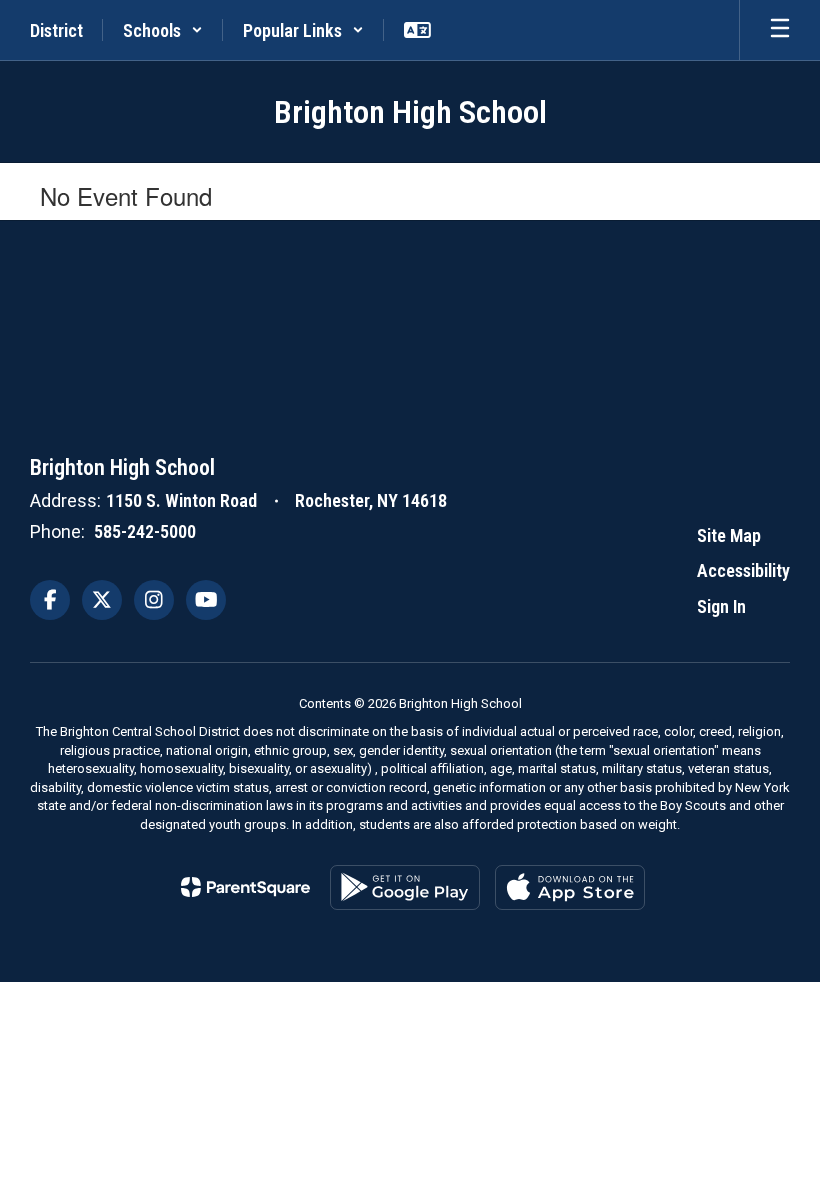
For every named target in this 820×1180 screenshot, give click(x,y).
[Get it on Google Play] (405, 887)
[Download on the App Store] (570, 887)
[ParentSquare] (245, 887)
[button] (163, 30)
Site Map (729, 535)
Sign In (721, 606)
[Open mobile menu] (780, 30)
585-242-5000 (145, 531)
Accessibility (743, 570)
